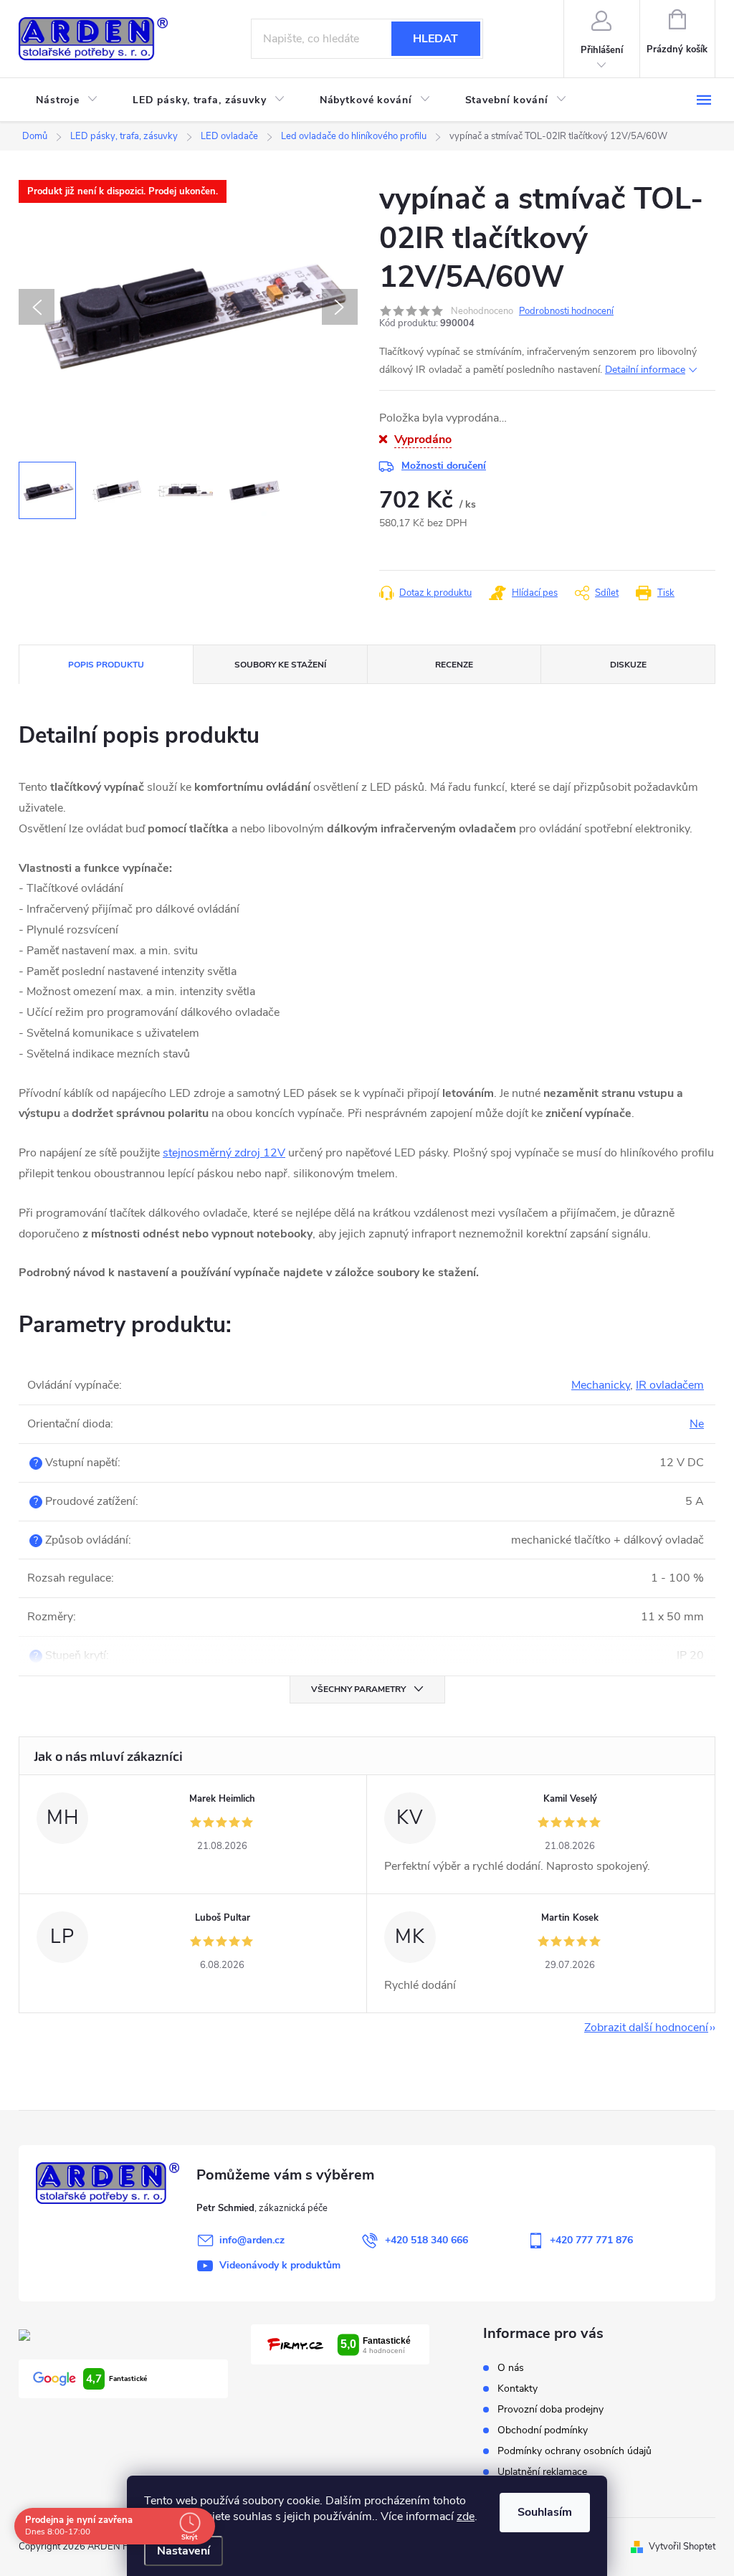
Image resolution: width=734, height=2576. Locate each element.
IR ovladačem (670, 1385)
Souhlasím (545, 2512)
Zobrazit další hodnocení (646, 2028)
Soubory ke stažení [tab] (280, 665)
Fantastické (116, 2379)
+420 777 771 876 (591, 2240)
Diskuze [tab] (628, 665)
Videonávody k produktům (280, 2265)
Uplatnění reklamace (542, 2472)
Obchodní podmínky (543, 2430)
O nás (511, 2368)
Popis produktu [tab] (106, 665)
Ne (697, 1424)
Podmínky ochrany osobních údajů (575, 2451)
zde (466, 2516)
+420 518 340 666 (426, 2240)
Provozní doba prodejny (550, 2409)
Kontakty (518, 2389)
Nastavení (183, 2551)
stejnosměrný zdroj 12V (224, 1153)
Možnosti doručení (444, 466)
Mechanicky (601, 1385)
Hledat (435, 39)
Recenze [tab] (454, 665)
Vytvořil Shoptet (682, 2547)
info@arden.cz (252, 2240)
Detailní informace (645, 370)
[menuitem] (67, 100)
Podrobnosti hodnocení (566, 311)
